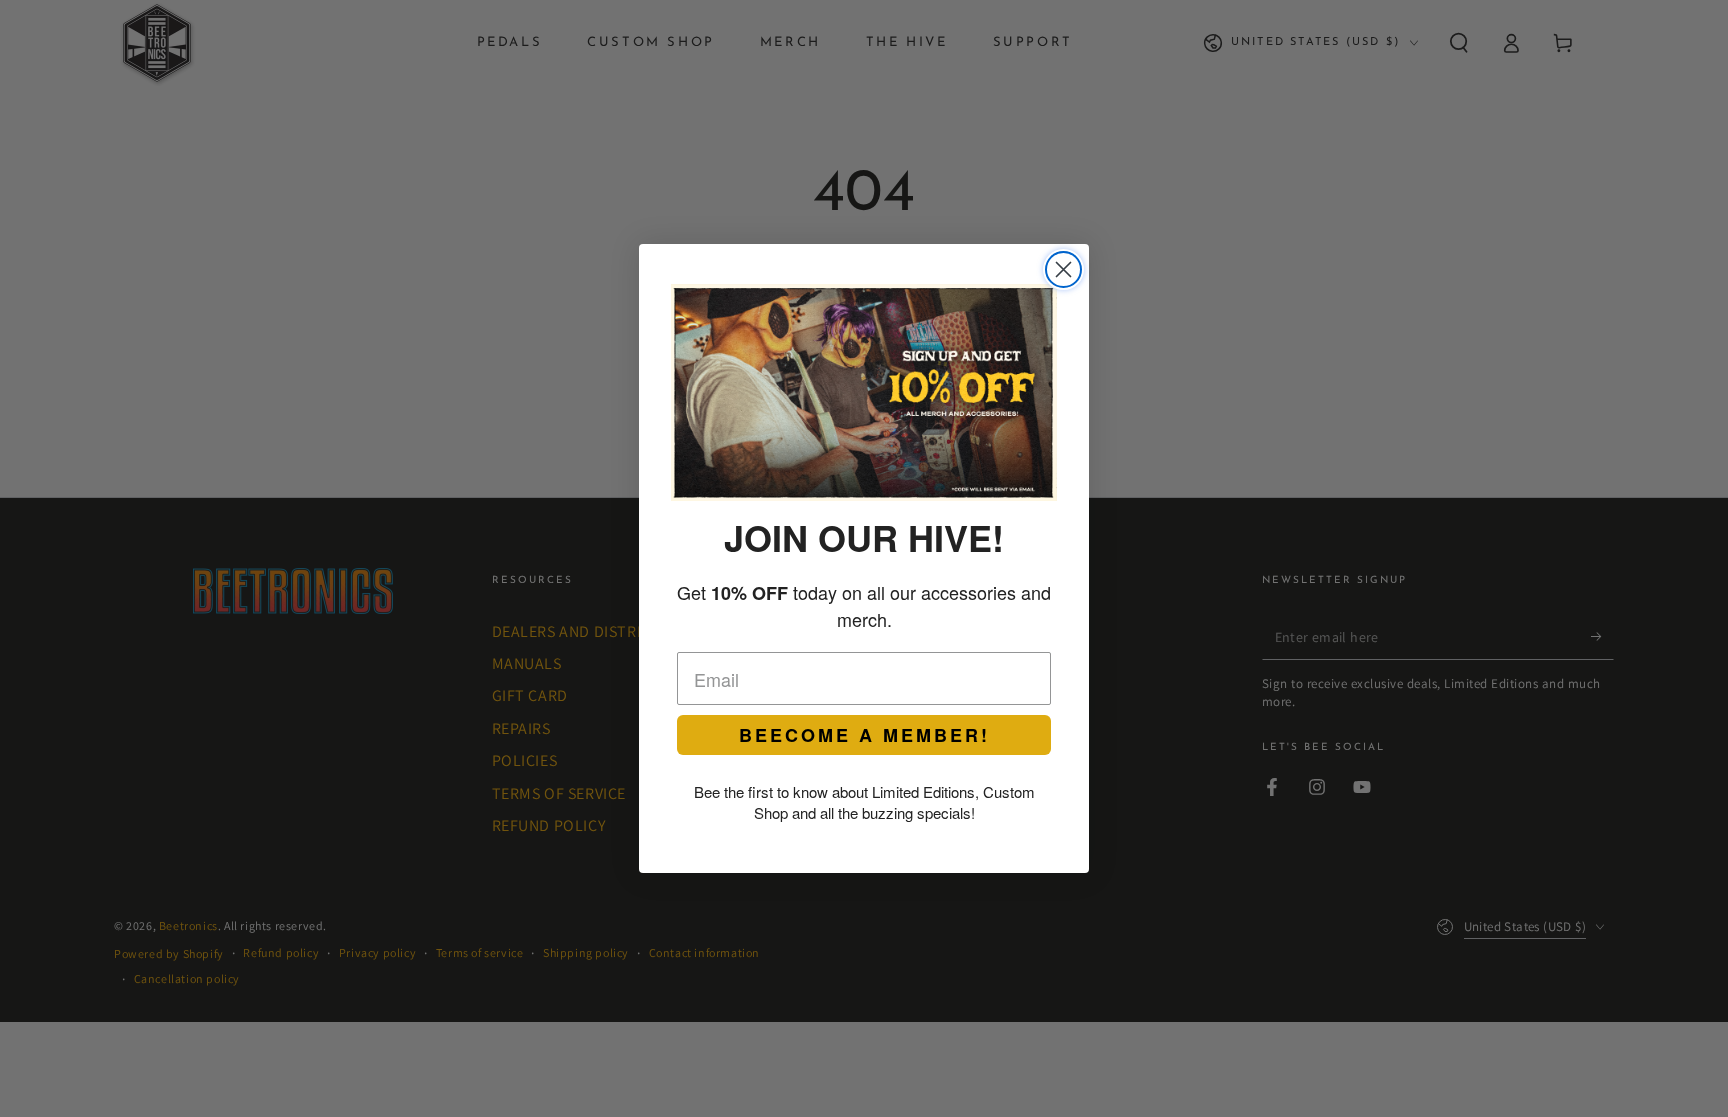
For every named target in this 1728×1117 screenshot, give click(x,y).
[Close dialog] (1063, 269)
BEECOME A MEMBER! (864, 735)
